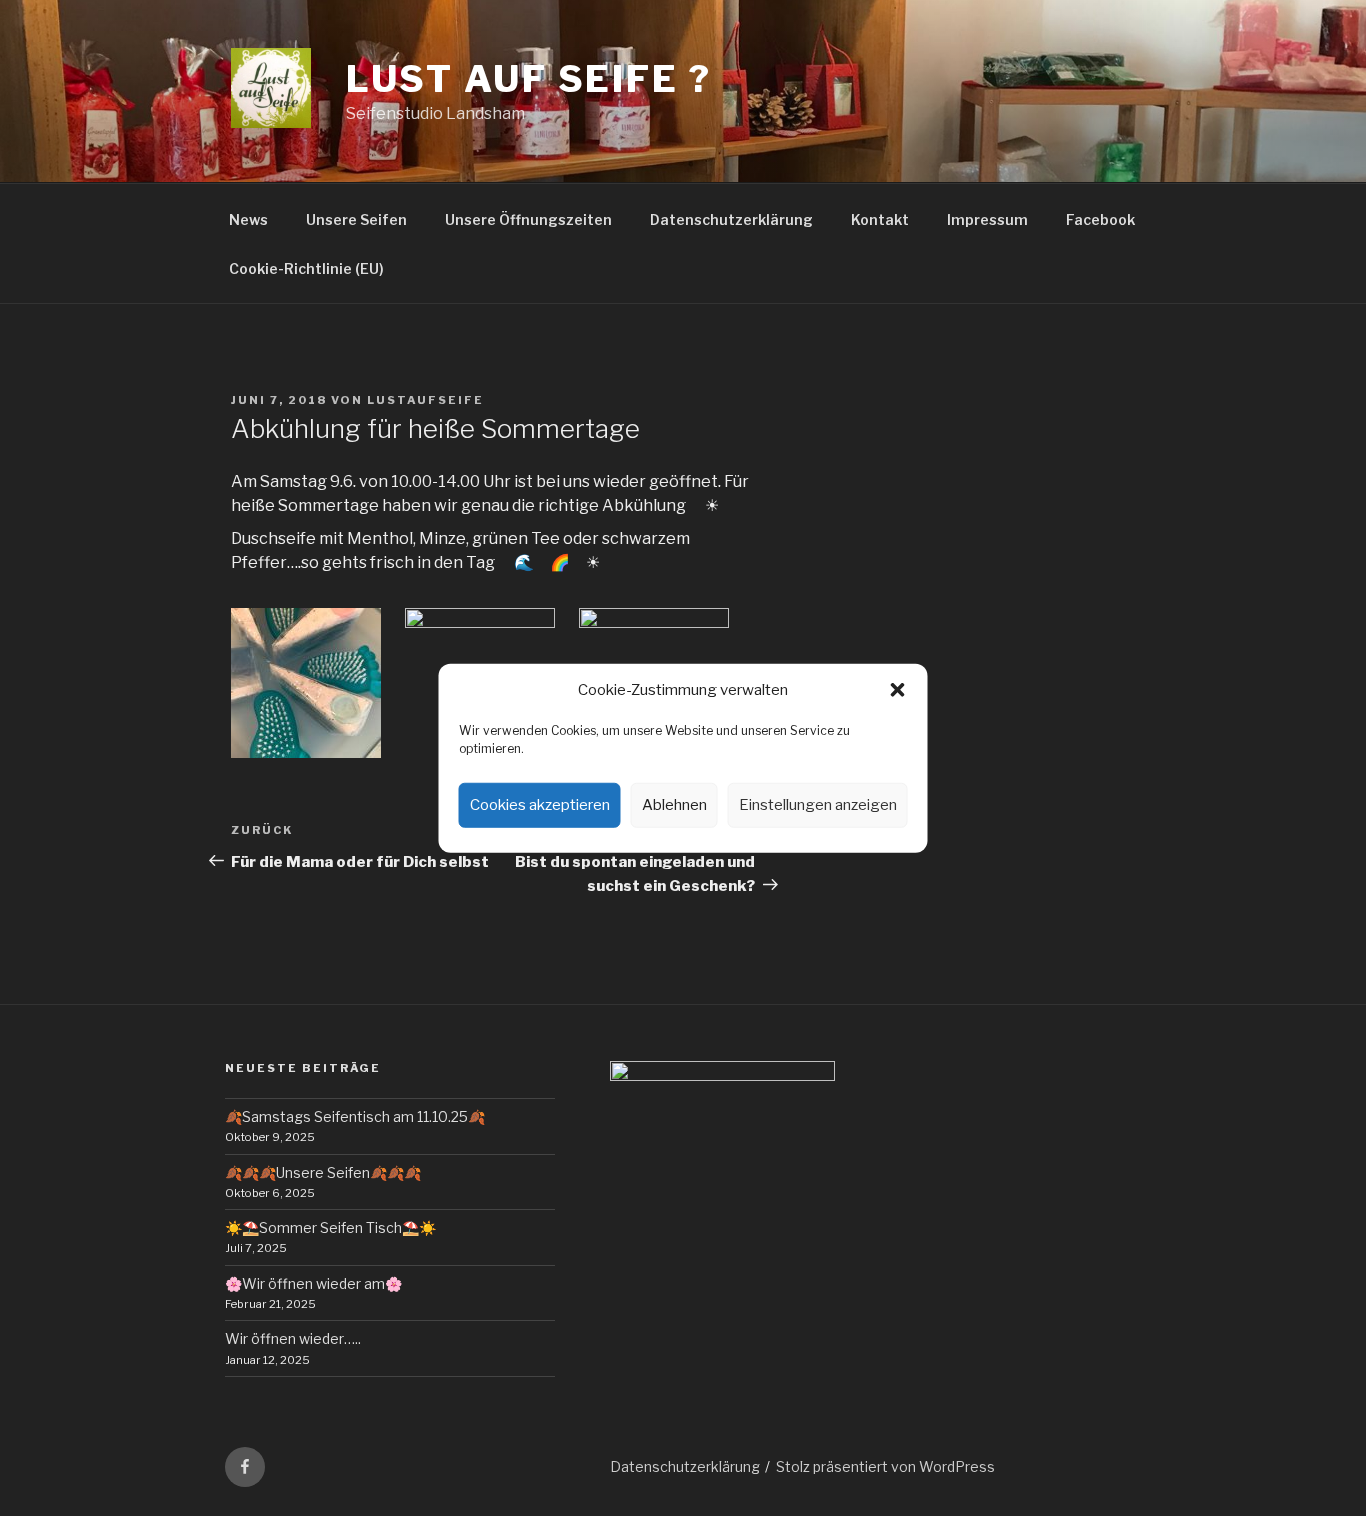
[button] (898, 690)
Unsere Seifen (356, 219)
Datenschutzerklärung (731, 219)
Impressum (987, 219)
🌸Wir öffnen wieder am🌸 (313, 1283)
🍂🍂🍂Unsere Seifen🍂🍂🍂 (323, 1172)
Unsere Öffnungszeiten (528, 219)
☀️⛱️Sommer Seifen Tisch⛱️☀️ (330, 1227)
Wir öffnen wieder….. (293, 1338)
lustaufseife (425, 400)
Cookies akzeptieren (540, 805)
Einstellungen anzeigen (818, 805)
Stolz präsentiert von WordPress (885, 1466)
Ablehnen (674, 805)
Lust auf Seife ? (529, 79)
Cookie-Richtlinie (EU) (306, 268)
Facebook (1100, 219)
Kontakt (880, 219)
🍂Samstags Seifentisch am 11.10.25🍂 (355, 1116)
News (248, 219)
